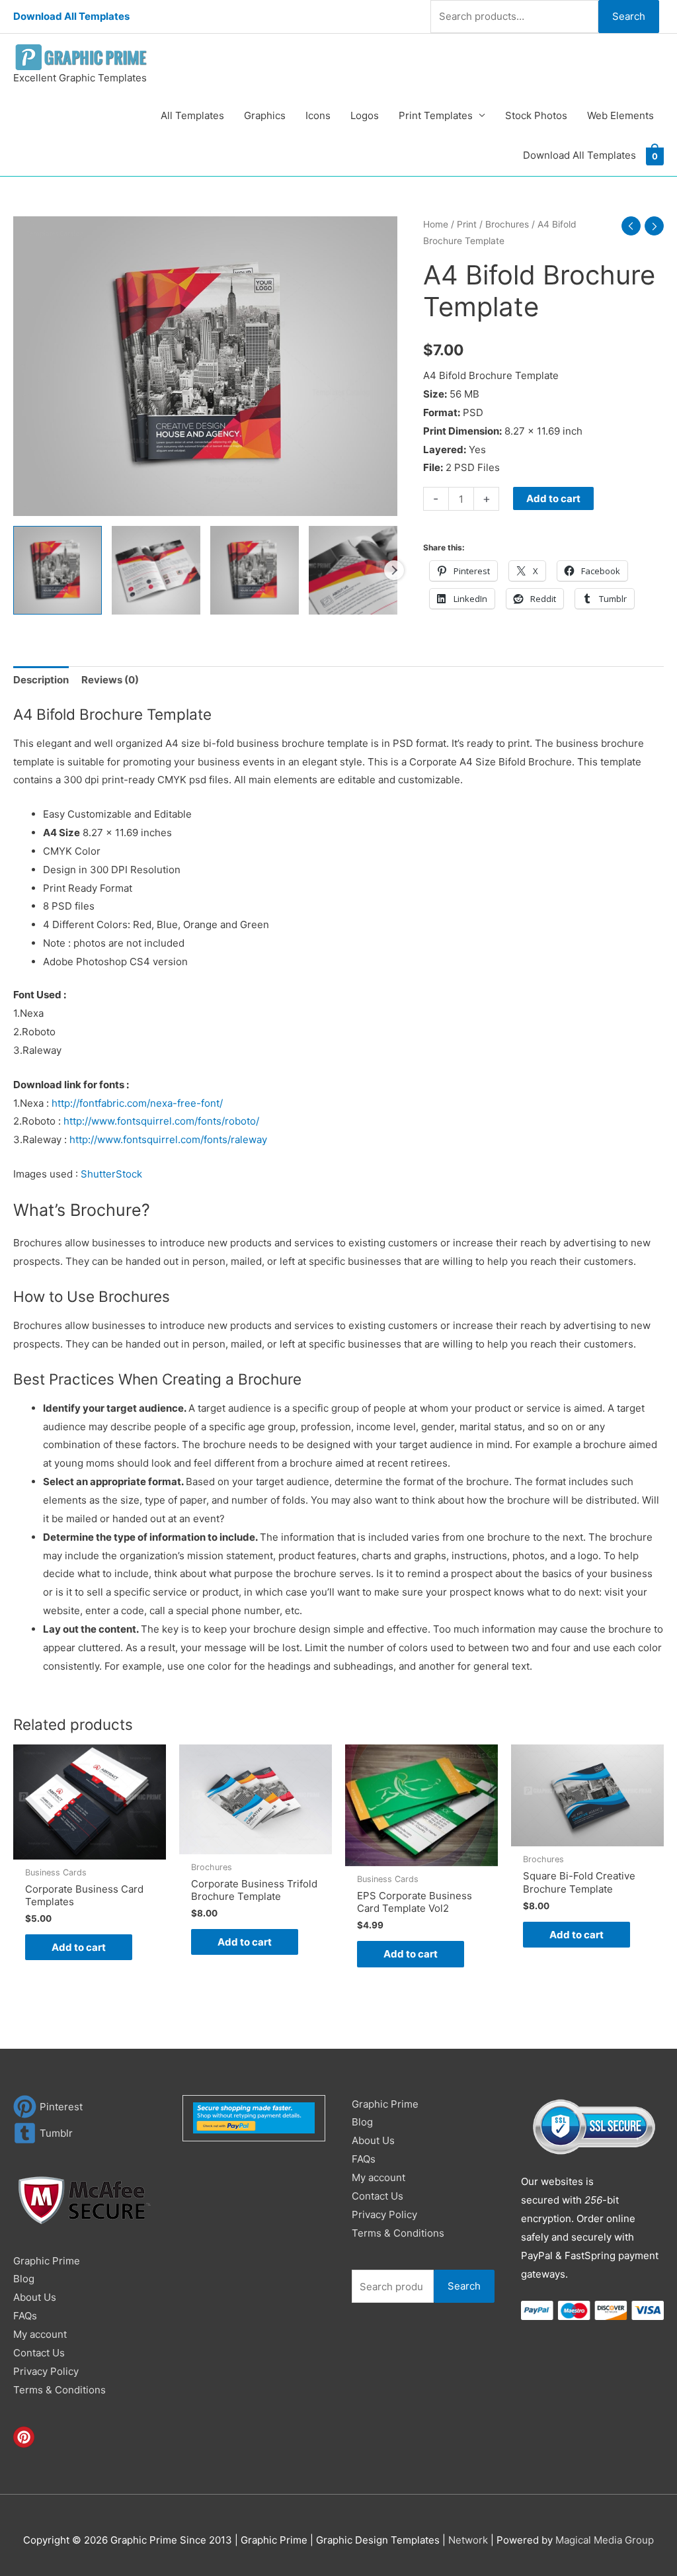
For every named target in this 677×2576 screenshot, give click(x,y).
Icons (318, 115)
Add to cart (553, 498)
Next (394, 570)
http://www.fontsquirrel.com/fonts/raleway (168, 1139)
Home (436, 224)
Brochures (507, 224)
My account (40, 2334)
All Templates (192, 115)
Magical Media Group (605, 2540)
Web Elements (620, 115)
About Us (35, 2297)
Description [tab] (41, 680)
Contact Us (39, 2353)
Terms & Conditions (60, 2390)
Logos (365, 115)
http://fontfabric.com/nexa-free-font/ (137, 1103)
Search (629, 16)
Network (468, 2540)
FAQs (25, 2316)
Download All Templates (71, 16)
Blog (24, 2279)
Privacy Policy (46, 2371)
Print (467, 224)
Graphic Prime (47, 2261)
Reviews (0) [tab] (110, 680)
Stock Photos (536, 115)
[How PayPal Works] (254, 2117)
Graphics (265, 115)
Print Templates (436, 115)
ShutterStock (111, 1174)
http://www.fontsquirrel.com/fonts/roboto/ (161, 1121)
